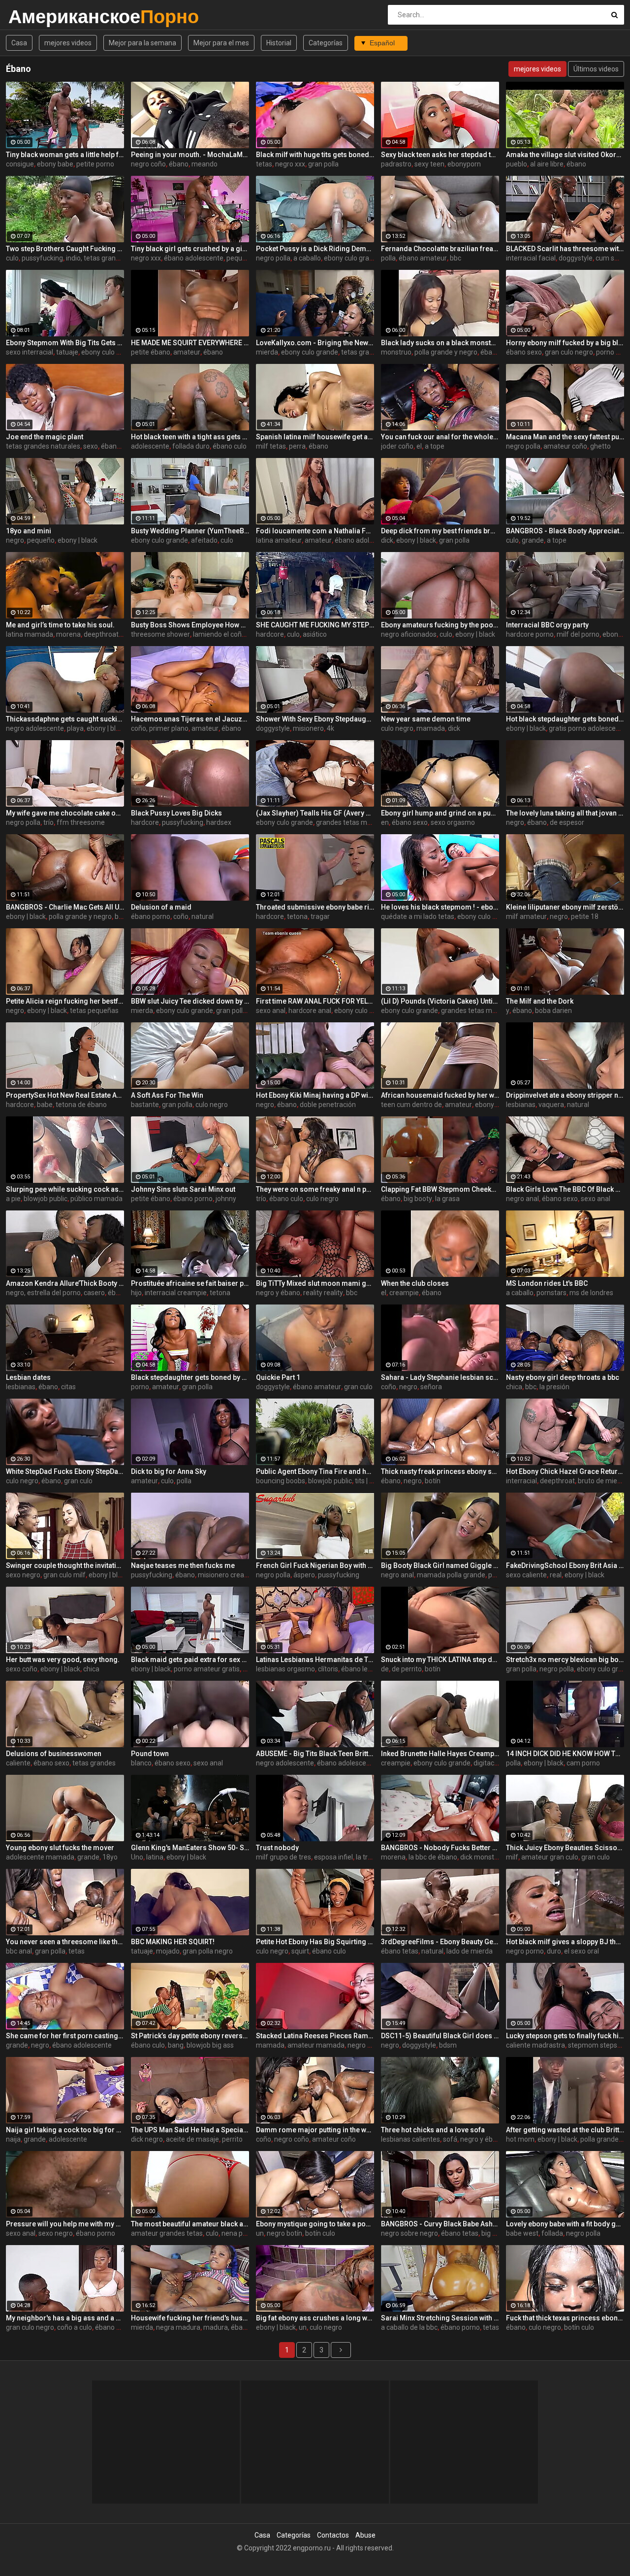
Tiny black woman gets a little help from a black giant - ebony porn (65, 155)
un (260, 2233)
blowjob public (46, 1199)
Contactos (333, 2535)
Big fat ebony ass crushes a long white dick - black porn (315, 2318)
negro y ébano (278, 1293)
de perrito (407, 1669)
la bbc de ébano (433, 1857)
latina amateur (279, 540)
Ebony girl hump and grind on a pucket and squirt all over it (440, 813)
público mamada (96, 1199)
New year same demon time (426, 719)
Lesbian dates (28, 1377)
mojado (168, 1951)
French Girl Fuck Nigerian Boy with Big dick (315, 1565)
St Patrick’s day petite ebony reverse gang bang (190, 2036)
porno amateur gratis (207, 1669)
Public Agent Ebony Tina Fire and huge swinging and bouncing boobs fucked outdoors (315, 1471)
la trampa (371, 1857)
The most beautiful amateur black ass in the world (190, 2224)
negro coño (148, 164)
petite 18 (585, 916)
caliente (18, 1763)
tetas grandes (363, 352)
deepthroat (557, 1481)
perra (297, 446)
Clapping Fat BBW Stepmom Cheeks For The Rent (440, 1189)
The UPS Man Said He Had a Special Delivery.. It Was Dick (190, 2130)
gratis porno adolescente (587, 728)
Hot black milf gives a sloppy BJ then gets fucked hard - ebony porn (565, 1942)
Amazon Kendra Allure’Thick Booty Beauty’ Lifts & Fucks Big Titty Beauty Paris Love (65, 1283)
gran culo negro (569, 352)
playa (75, 728)
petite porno (95, 164)
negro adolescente (35, 728)
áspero (304, 1575)
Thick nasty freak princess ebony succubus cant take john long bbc (440, 1471)
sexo (91, 446)
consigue (20, 164)
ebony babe (55, 164)
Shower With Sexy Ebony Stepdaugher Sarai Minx (315, 719)
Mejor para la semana (142, 43)
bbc (456, 258)
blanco (141, 1763)
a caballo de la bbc (409, 2327)
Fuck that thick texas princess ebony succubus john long (565, 2318)
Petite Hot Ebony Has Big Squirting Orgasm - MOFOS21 (315, 1942)
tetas (264, 164)
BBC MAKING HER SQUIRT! (173, 1942)
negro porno (525, 1951)
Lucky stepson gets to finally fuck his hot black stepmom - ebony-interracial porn (565, 2036)
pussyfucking (42, 258)
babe (45, 1105)
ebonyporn (464, 164)
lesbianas (521, 1105)
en (385, 822)
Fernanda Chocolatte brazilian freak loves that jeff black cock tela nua (440, 249)
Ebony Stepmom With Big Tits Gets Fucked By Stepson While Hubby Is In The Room (65, 343)
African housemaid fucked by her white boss (440, 1095)
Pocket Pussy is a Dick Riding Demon (315, 249)
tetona (297, 916)
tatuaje (67, 352)
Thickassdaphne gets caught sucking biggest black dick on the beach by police (65, 719)
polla (388, 258)
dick (387, 540)
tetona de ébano (81, 1105)
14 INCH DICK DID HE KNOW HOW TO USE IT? (565, 1754)
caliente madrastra (535, 2045)
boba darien (553, 1011)
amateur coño (565, 446)
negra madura (178, 2327)
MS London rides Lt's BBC (547, 1283)
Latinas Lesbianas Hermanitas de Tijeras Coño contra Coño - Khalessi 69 (315, 1660)
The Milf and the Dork (540, 1001)
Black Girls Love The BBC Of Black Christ (565, 1189)
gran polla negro (208, 1951)
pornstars (551, 1293)
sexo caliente (526, 1575)
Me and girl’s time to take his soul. (60, 625)
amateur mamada (316, 2045)
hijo (136, 1293)
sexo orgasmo (453, 822)
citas (68, 1387)
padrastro (396, 164)
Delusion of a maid (161, 907)
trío (48, 822)
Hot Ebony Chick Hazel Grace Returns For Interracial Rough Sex (565, 1471)
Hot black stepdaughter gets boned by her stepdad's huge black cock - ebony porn (565, 719)
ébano (179, 164)
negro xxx (290, 164)
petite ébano (151, 352)
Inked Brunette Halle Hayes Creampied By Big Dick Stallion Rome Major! (440, 1754)
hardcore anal (310, 1011)
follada (552, 2233)
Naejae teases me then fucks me (183, 1565)
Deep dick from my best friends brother (440, 531)
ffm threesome (81, 822)
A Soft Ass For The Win (167, 1095)
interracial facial (531, 258)
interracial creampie (176, 1293)
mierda (267, 352)
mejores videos (68, 43)
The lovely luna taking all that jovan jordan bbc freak (565, 813)
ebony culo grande (352, 258)
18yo (110, 1857)
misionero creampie (229, 1575)
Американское (34, 16)
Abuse (365, 2535)
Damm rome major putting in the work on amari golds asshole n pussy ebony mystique (315, 2130)
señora (431, 1387)
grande (533, 540)
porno (140, 1387)
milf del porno (578, 634)
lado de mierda (470, 1951)
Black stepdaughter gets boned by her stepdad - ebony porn (190, 1377)
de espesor (567, 822)
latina (155, 1857)
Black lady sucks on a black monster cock (440, 343)
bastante (145, 1105)
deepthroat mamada (116, 634)
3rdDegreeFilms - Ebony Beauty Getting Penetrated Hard (440, 1942)
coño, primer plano (160, 728)
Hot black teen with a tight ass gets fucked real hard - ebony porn (190, 437)
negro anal (522, 1199)
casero (94, 1293)
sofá (450, 2139)
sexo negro (23, 1575)
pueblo (517, 164)
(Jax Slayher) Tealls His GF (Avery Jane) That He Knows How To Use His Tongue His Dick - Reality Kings (315, 813)
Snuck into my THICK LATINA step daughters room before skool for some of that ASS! (440, 1660)
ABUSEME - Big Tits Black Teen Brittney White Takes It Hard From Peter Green (315, 1754)
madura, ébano (227, 2327)
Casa (19, 43)
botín (433, 1481)
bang (176, 2045)
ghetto (600, 446)
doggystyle (576, 258)
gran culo (358, 1387)
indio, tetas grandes (96, 258)
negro (15, 540)
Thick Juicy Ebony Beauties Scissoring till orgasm (565, 1848)
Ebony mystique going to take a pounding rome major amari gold (315, 2224)
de (385, 1669)
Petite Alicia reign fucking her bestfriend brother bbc (65, 1001)
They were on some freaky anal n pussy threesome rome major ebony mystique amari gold (315, 1189)
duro (554, 1951)
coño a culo (75, 2327)
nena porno (239, 2233)
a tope (435, 446)
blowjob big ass (210, 2045)
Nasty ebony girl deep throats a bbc (563, 1377)
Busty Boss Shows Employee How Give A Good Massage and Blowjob (190, 625)
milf (512, 1857)
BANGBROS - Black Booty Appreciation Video (565, 531)
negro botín (284, 2233)
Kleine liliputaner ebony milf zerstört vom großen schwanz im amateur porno (565, 907)
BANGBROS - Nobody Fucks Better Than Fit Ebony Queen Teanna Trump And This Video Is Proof (440, 1848)
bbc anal (19, 1951)
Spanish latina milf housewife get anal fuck (315, 437)
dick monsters (482, 1857)
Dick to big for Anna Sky (169, 1471)
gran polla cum (239, 1011)
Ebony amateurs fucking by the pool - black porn (440, 625)
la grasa (447, 1199)
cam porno (583, 1763)
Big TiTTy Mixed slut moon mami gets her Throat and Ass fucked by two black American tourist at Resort (315, 1283)
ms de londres (591, 1293)
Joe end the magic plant (45, 437)
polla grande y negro (446, 352)
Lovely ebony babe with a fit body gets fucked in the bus (565, 2224)
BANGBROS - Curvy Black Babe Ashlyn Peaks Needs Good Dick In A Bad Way (440, 2224)
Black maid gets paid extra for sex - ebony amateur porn (190, 1660)
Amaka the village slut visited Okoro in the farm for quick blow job (565, 155)
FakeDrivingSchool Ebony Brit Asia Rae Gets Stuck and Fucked (565, 1565)
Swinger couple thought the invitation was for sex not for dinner (65, 1565)
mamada (431, 728)
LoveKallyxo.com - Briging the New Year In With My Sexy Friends (315, 343)
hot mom (520, 2139)
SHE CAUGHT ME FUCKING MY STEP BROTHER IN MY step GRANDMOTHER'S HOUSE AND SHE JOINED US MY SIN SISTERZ (315, 625)
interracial (521, 1481)
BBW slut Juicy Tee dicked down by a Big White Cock (190, 1001)
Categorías (326, 43)
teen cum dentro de (411, 1105)
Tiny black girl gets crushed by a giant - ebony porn (190, 249)
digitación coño (497, 1763)
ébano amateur (423, 258)
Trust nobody (277, 1848)
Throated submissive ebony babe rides (315, 907)
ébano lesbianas (366, 1669)
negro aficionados (409, 634)
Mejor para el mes (221, 43)
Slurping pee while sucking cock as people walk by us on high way (65, 1189)
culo (12, 258)
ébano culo (230, 446)
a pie (13, 1199)
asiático (315, 634)
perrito (232, 2139)
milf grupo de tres (283, 1857)
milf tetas (271, 446)
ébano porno (151, 916)
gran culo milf (64, 1575)
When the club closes (415, 1283)
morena (68, 634)
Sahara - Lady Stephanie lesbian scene (440, 1377)
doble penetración (328, 1105)
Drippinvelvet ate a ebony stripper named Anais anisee (565, 1095)
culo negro (397, 728)
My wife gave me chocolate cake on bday (65, 813)
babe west (522, 2233)
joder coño (397, 446)
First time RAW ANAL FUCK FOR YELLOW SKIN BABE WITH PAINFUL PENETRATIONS (315, 1001)
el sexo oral (582, 1951)
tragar (320, 916)
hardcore (270, 634)
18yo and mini (29, 531)
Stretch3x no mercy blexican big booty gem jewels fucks (565, 1660)
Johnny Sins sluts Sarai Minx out (183, 1189)
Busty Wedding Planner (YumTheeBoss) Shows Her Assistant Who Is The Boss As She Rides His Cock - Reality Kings (190, 531)
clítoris (328, 1669)
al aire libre (547, 164)
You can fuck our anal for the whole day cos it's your (440, 437)
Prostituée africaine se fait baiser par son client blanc (190, 1283)
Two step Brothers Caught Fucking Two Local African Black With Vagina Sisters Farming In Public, (65, 249)
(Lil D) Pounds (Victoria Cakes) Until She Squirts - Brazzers (440, 1001)
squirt (300, 1951)
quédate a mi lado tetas (418, 916)
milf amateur (526, 916)
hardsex (219, 822)
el (419, 446)
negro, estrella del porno (43, 1293)
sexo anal (271, 1011)
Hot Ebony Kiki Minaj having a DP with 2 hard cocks (315, 1095)
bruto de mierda (603, 1481)
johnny (226, 1199)
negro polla (273, 258)
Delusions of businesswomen (54, 1754)
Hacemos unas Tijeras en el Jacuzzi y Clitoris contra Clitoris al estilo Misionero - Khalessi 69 (190, 719)
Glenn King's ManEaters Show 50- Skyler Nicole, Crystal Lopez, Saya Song (190, 1848)
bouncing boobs (281, 1481)
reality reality (323, 1293)
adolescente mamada (40, 1857)
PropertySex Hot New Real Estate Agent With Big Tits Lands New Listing (65, 1095)
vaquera (551, 1105)
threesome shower (160, 634)
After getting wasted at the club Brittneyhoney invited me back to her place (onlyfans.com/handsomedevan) (565, 2130)
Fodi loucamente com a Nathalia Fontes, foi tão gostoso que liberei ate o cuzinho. (315, 531)
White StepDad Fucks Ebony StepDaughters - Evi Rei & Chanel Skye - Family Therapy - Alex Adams (65, 1471)
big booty (418, 1199)
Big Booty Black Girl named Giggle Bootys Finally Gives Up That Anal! (440, 1565)
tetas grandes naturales (43, 446)
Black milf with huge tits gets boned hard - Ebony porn (315, 155)
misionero (308, 728)
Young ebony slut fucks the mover (60, 1848)
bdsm (448, 2045)
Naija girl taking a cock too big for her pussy (65, 2130)
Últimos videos (596, 69)
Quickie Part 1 (278, 1377)
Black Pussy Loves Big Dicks (176, 813)
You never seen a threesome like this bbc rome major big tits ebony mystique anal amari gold (65, 1942)
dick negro (147, 2139)
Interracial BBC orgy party (547, 625)
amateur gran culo (550, 1857)
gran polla (323, 164)
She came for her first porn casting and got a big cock (65, 2036)
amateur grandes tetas (167, 2233)
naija (13, 2139)
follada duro (191, 446)
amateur (187, 352)
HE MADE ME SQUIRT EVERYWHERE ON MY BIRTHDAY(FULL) (190, 343)
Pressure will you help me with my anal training (65, 2224)
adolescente (150, 446)
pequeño (41, 540)
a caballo (307, 258)
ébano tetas (400, 1951)
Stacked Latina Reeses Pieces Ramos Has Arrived (315, 2036)
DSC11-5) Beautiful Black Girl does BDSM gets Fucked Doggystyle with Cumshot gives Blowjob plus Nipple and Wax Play (440, 2036)
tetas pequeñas (94, 1011)
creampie (404, 1293)
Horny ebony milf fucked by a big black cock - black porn (565, 343)
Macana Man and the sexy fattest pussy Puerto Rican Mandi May (565, 437)
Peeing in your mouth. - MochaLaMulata (190, 155)
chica (514, 1387)
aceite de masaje (192, 2139)
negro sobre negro (409, 2233)
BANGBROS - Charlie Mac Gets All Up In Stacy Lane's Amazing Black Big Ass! (65, 907)
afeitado (204, 540)
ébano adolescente (194, 258)
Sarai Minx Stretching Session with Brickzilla (440, 2318)
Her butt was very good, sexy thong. (63, 1660)
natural (203, 916)
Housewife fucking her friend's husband (190, 2318)
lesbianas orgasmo (285, 1669)
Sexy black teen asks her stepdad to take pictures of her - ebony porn (440, 155)
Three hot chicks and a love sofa (433, 2130)
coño (181, 916)
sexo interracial (30, 352)
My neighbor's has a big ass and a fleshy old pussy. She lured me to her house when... (65, 2318)
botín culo (320, 2233)
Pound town (150, 1754)
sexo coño (22, 1669)
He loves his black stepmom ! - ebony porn (440, 907)
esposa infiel (333, 1857)
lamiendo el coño (219, 634)
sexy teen (429, 164)
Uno (137, 1857)
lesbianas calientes (410, 2139)
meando (205, 164)
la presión (554, 1387)
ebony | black (78, 540)
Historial (279, 43)
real (556, 1575)
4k (331, 728)
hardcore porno (530, 634)
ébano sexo (524, 352)
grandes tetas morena (351, 822)
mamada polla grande (451, 1575)
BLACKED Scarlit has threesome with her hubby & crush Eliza (565, 249)
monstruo (396, 352)
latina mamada (30, 634)
